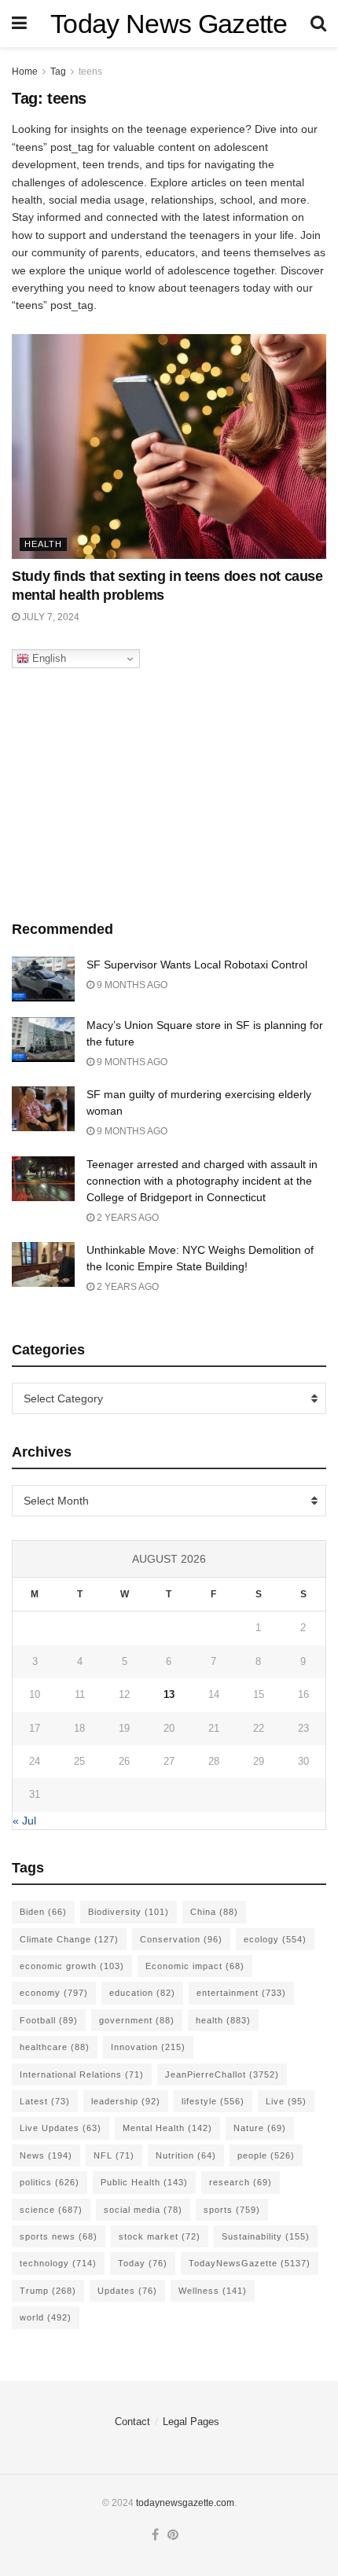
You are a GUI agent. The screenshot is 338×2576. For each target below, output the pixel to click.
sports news (59, 2236)
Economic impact (195, 1966)
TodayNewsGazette (250, 2263)
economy (54, 1993)
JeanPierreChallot (222, 2074)
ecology (275, 1939)
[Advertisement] (169, 790)
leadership (126, 2101)
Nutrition (186, 2155)
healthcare (55, 2047)
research (241, 2182)
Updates (127, 2291)
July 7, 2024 (50, 617)
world (46, 2317)
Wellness (213, 2291)
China (214, 1912)
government (137, 2020)
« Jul (24, 1821)
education (142, 1993)
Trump (48, 2291)
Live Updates (61, 2128)
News (46, 2155)
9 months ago (131, 985)
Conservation (181, 1939)
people (266, 2155)
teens (90, 72)
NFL (114, 2155)
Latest (45, 2101)
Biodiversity (129, 1912)
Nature (260, 2128)
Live (286, 2101)
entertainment (241, 1993)
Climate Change (69, 1939)
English (48, 658)
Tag (58, 72)
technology (58, 2263)
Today (143, 2263)
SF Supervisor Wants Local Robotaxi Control (197, 965)
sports (232, 2210)
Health (43, 544)
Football (49, 2020)
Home (25, 72)
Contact (132, 2422)
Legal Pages (191, 2422)
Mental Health (167, 2128)
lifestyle (213, 2101)
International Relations (82, 2074)
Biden (43, 1912)
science (51, 2210)
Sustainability (266, 2236)
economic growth (72, 1966)
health (223, 2020)
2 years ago (127, 1218)
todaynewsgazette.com (185, 2503)
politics (50, 2182)
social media (143, 2210)
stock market (160, 2236)
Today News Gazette (169, 24)
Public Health (144, 2182)
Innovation (148, 2047)
